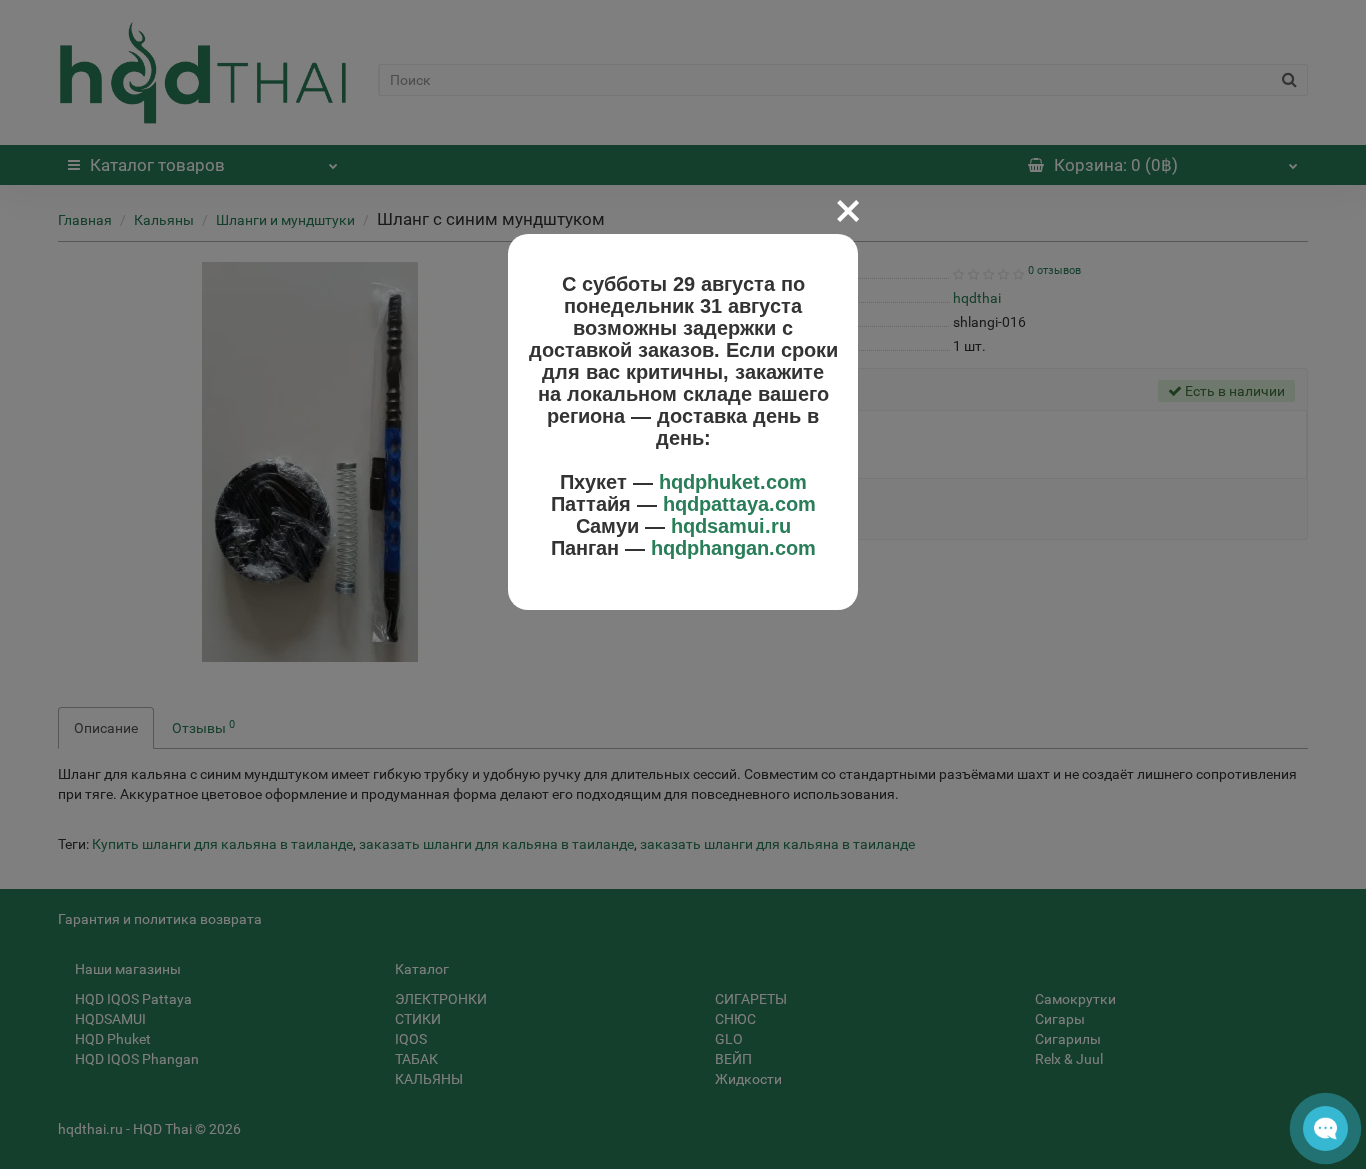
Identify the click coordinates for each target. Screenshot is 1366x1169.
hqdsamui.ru (731, 526)
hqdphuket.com (733, 482)
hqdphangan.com (733, 548)
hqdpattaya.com (739, 504)
